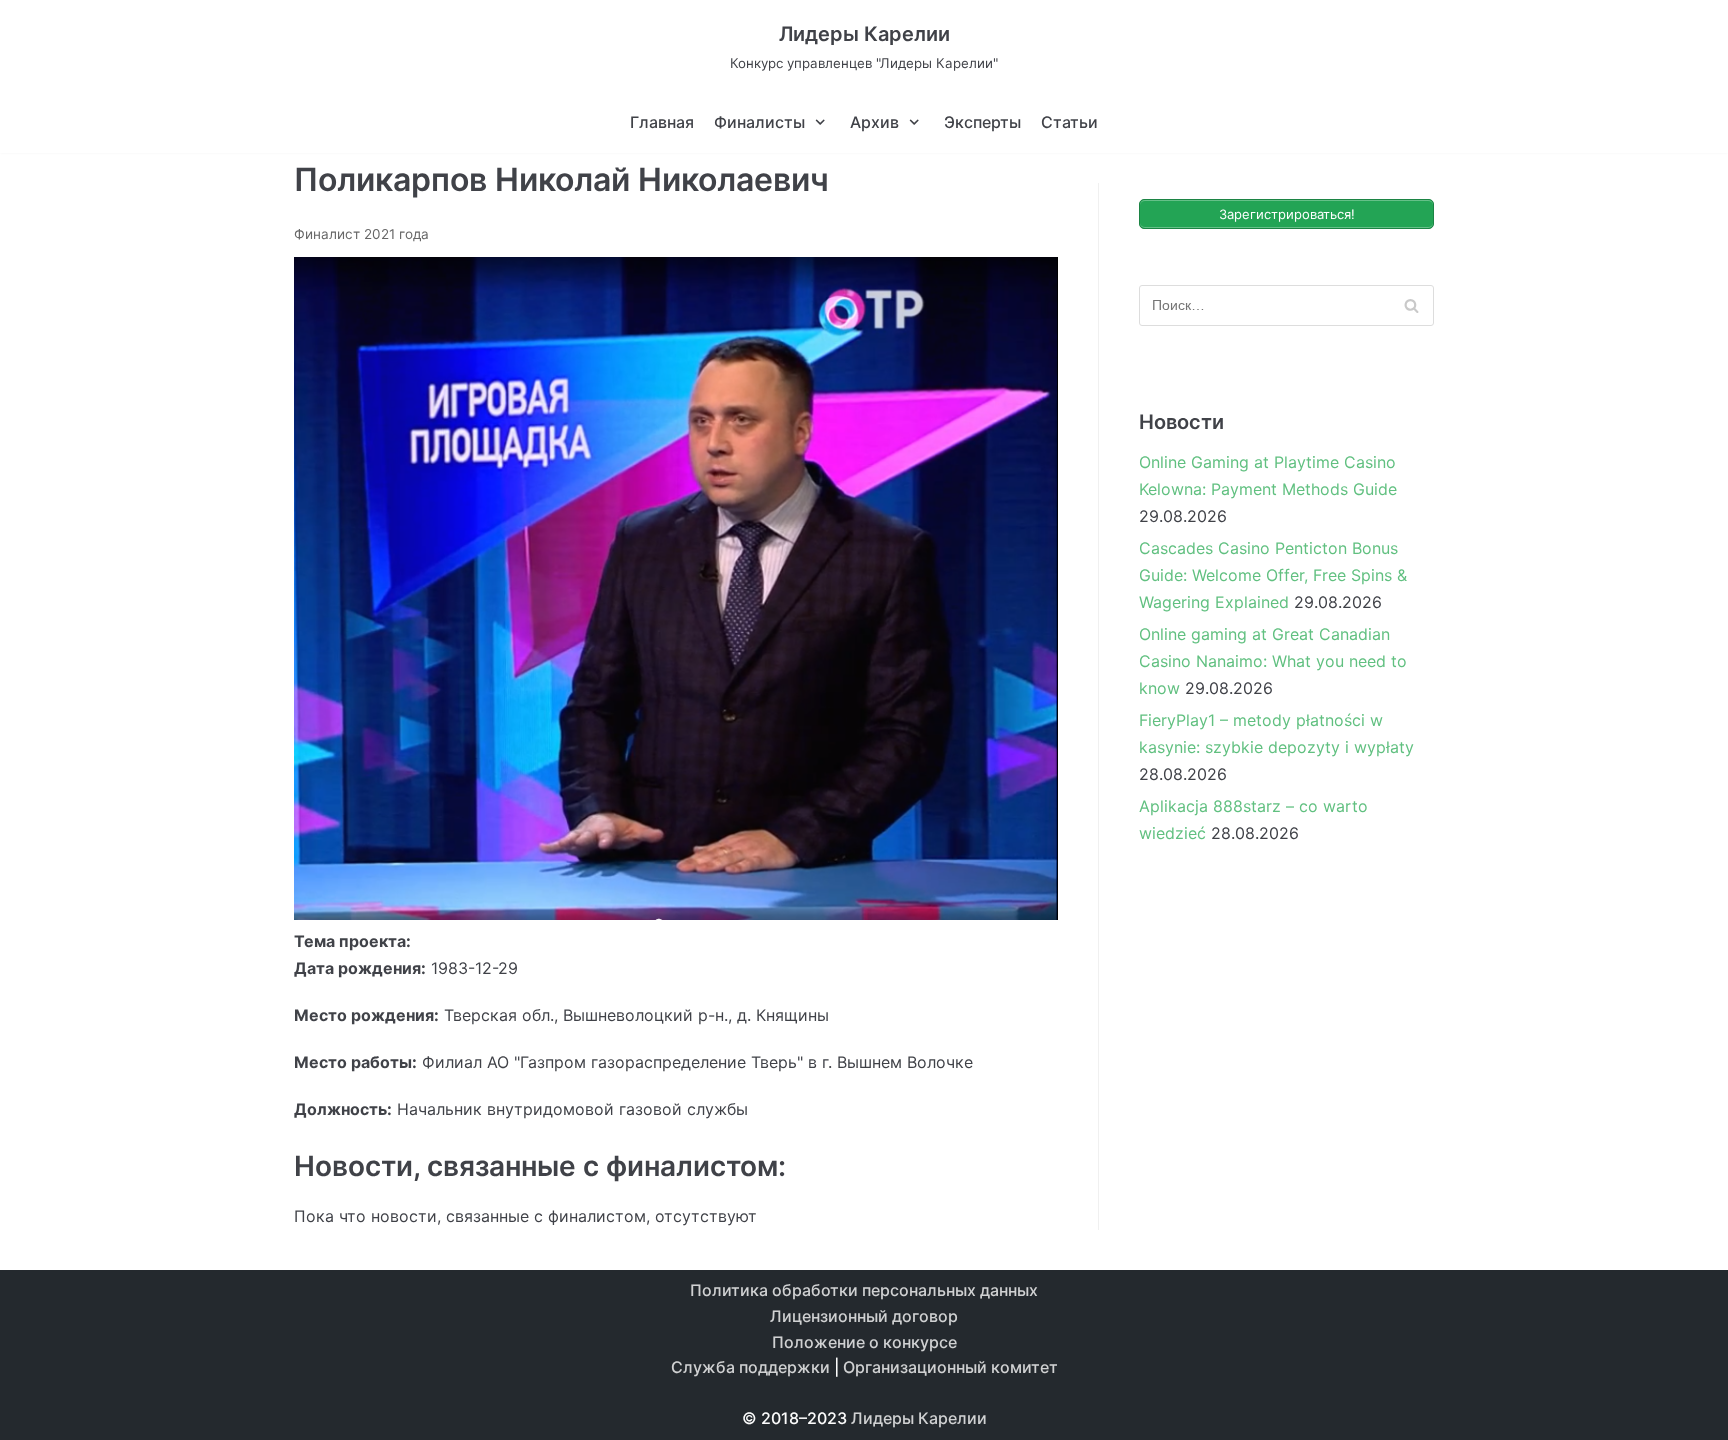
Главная (662, 122)
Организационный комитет (950, 1367)
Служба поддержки (750, 1367)
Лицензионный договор (864, 1316)
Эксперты (982, 122)
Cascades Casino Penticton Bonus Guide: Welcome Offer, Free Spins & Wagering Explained (1273, 575)
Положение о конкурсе (864, 1342)
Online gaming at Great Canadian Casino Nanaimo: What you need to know (1273, 661)
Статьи (1069, 122)
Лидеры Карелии (919, 1418)
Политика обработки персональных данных (864, 1290)
